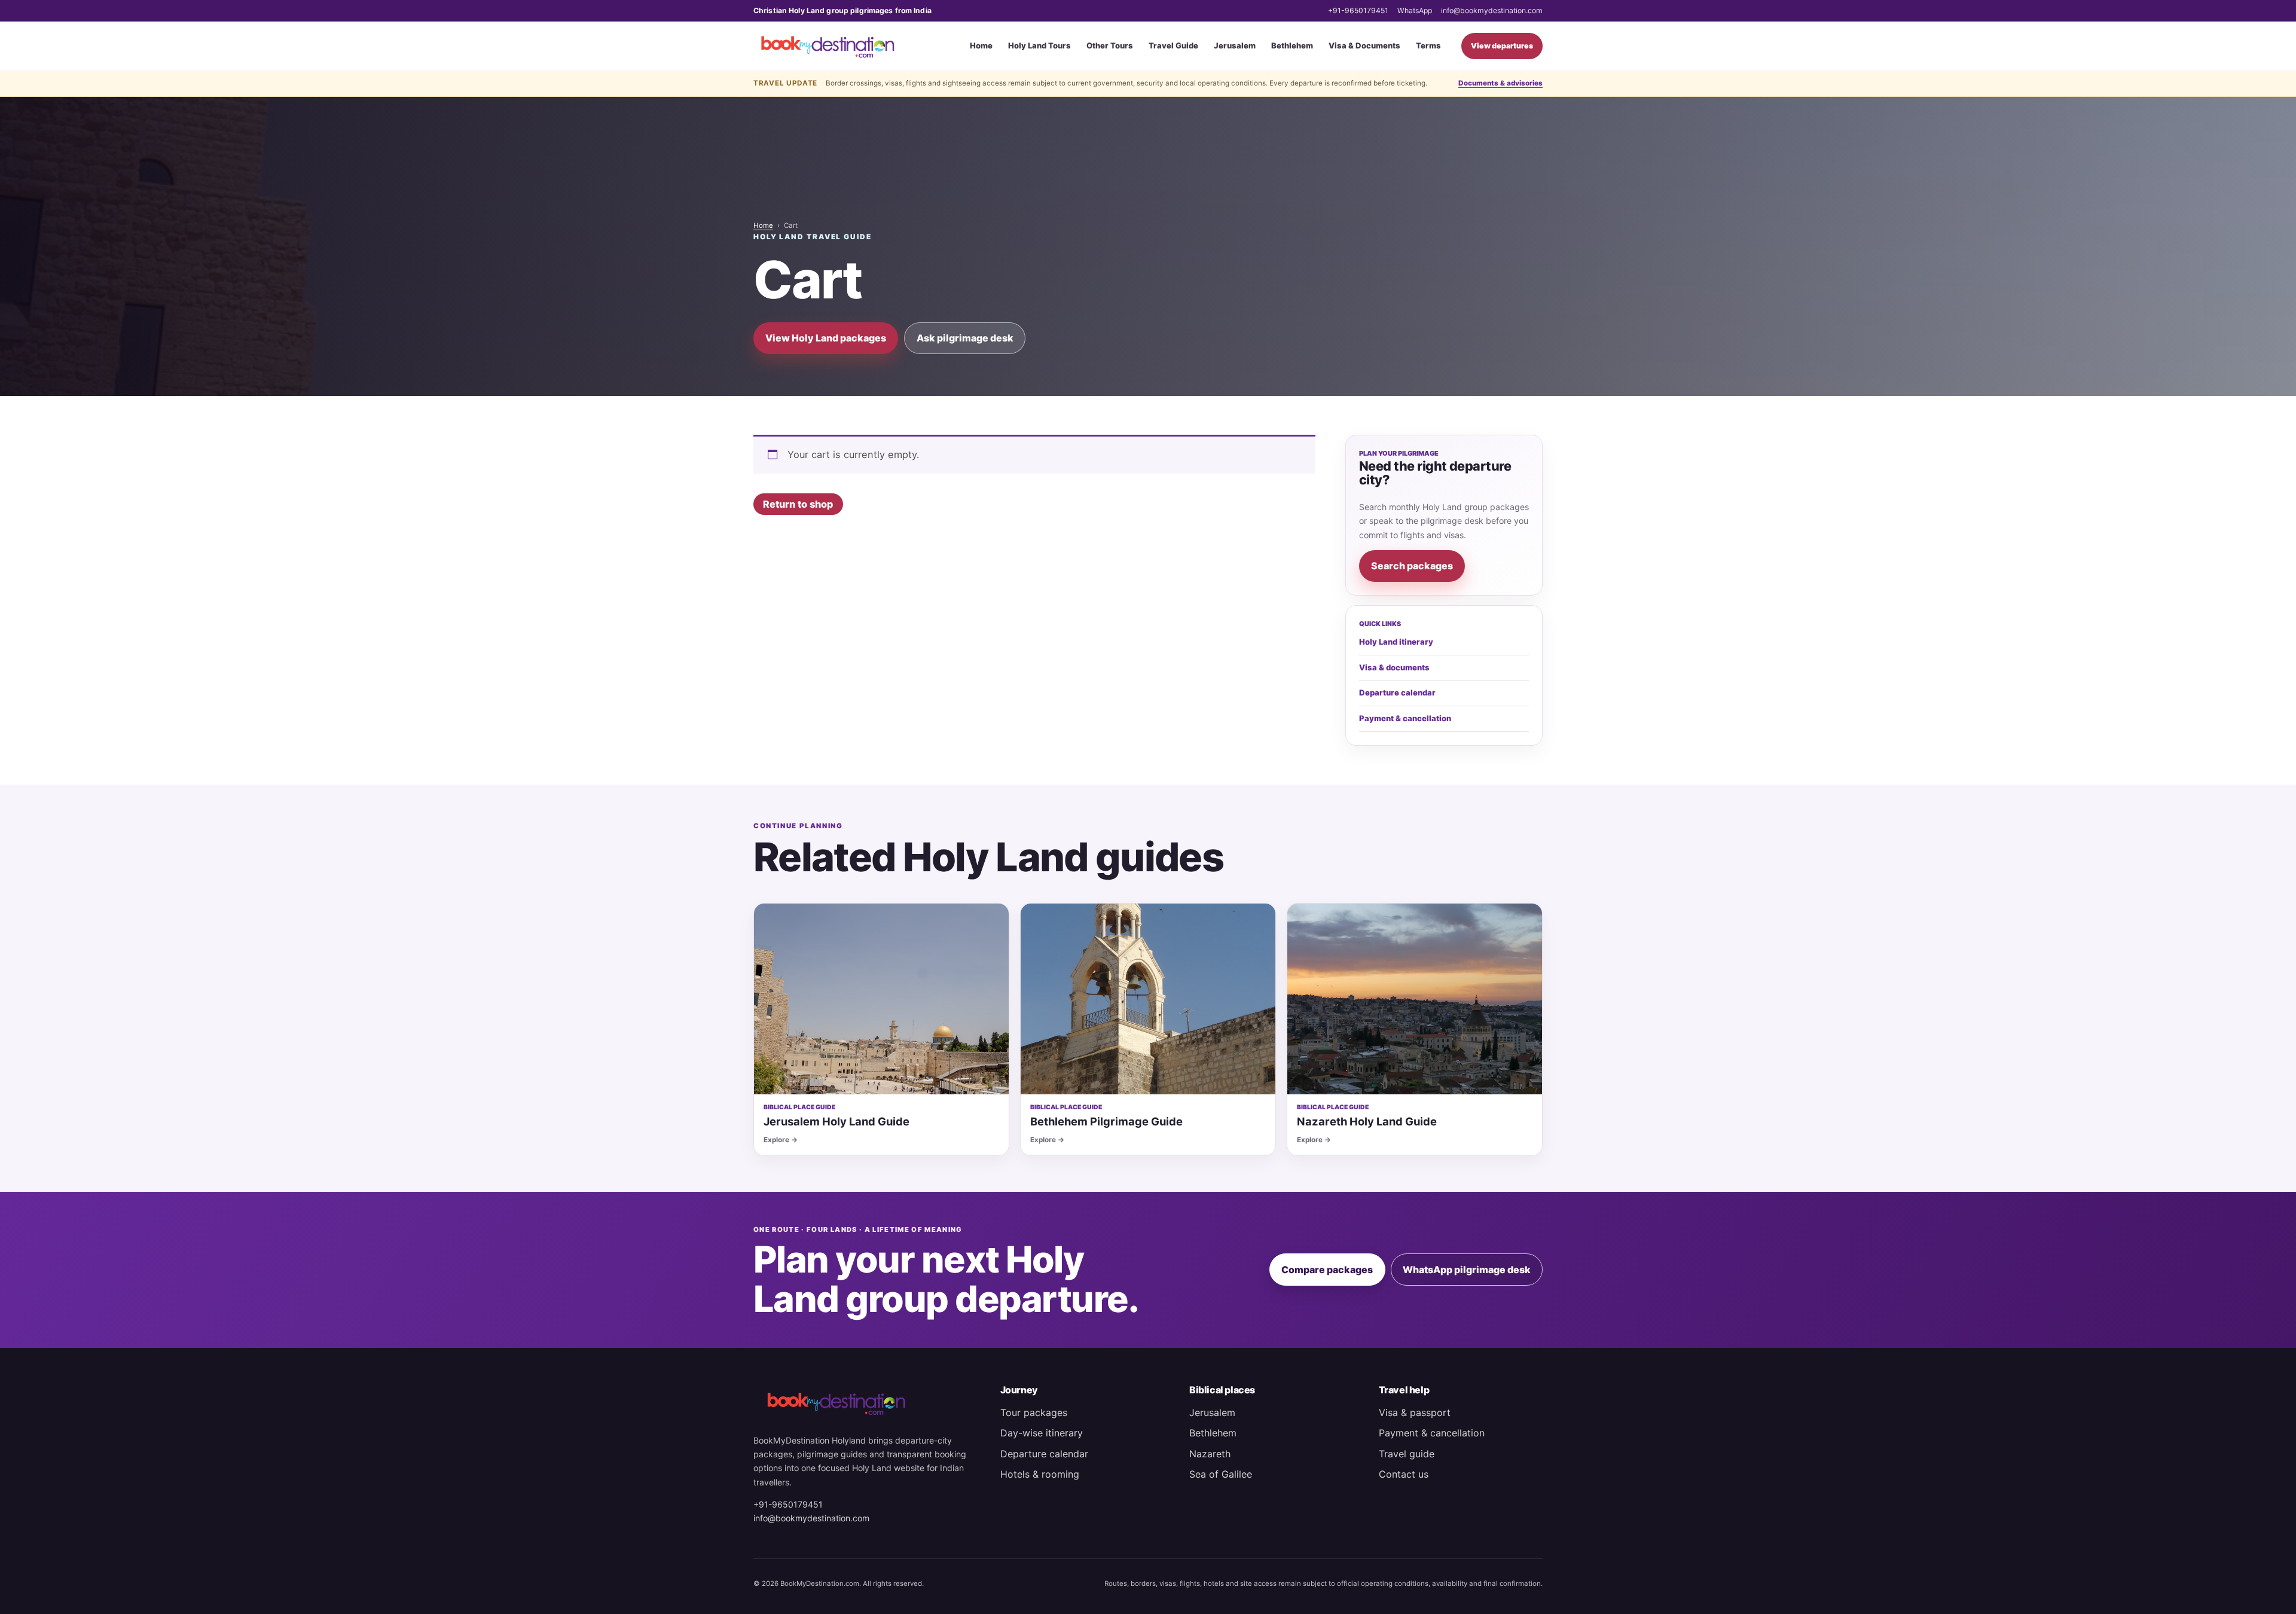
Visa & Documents (1364, 45)
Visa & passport (1415, 1412)
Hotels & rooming (1040, 1474)
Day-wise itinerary (1042, 1433)
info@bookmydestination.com (1492, 10)
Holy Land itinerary (1396, 642)
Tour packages (1034, 1412)
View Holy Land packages (826, 338)
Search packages (1412, 566)
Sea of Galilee (1221, 1474)
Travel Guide (1173, 45)
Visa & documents (1394, 667)
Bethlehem (1292, 45)
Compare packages (1327, 1270)
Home (981, 45)
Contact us (1404, 1474)
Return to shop (798, 504)
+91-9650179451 (1358, 10)
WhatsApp (1415, 10)
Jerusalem (1235, 45)
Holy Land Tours (1039, 45)
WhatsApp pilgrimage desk (1467, 1270)
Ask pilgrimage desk (965, 338)
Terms (1428, 45)
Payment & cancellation (1405, 718)
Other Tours (1110, 45)
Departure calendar (1397, 692)
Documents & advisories (1500, 83)
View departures (1502, 46)
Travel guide (1407, 1454)
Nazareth (1210, 1454)
